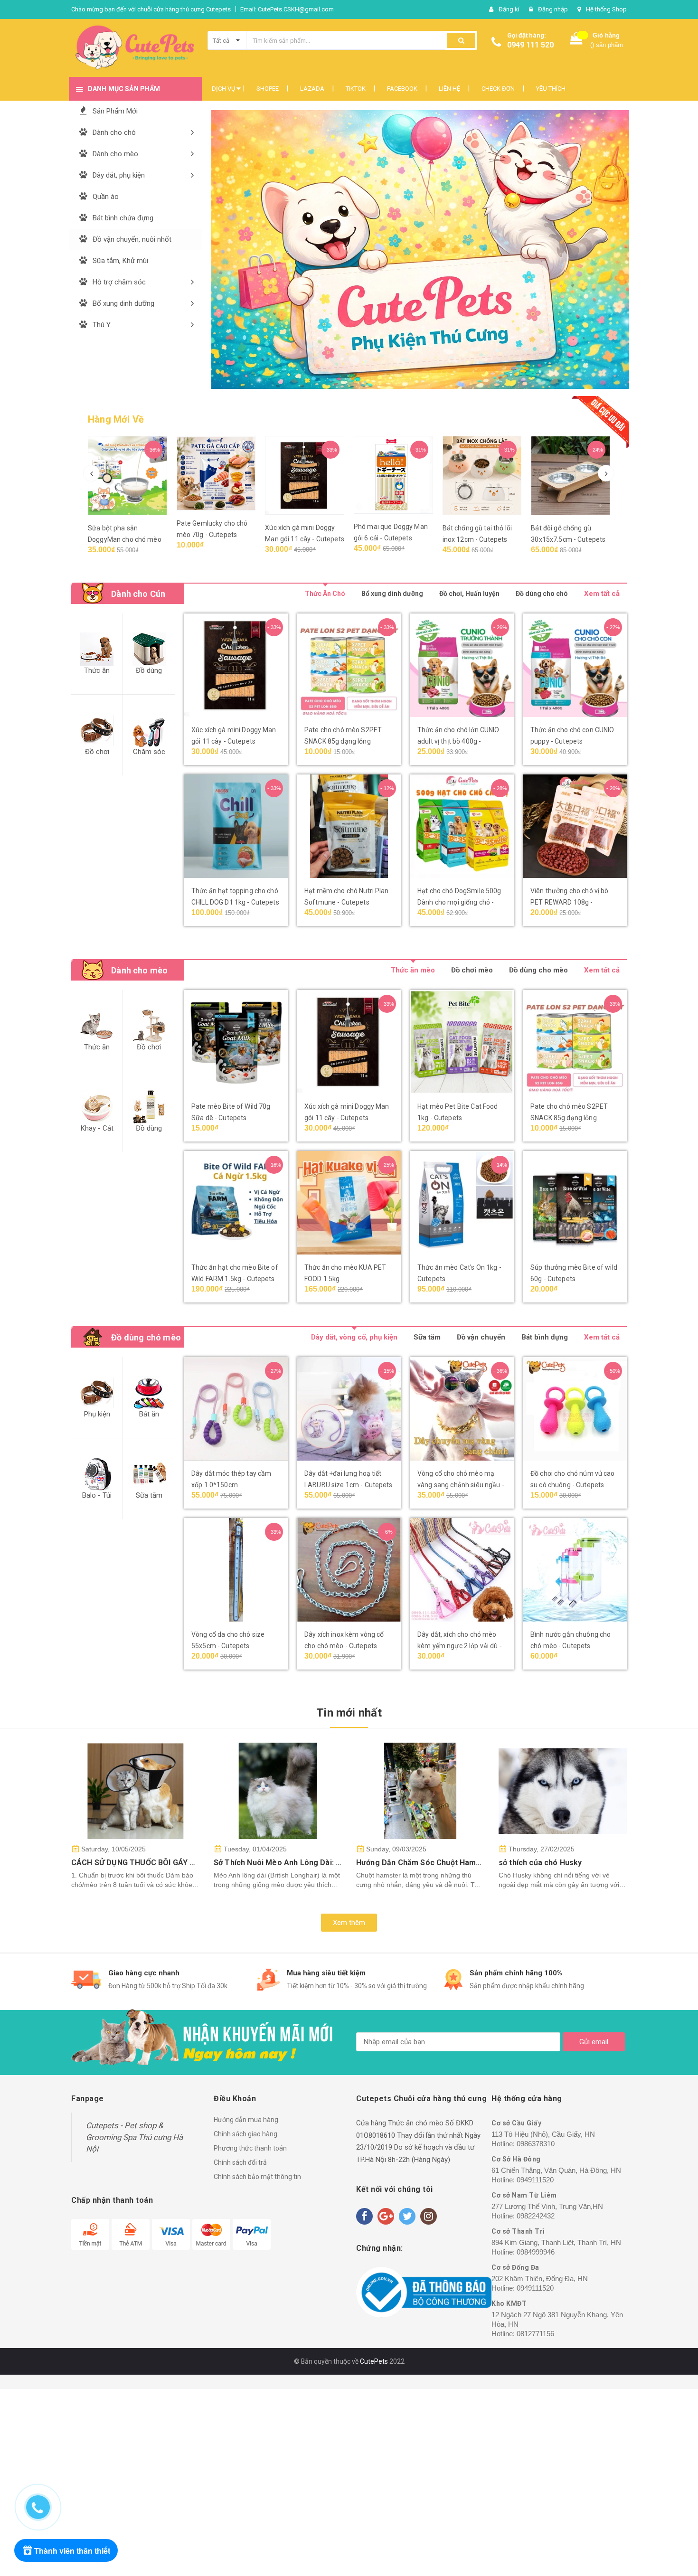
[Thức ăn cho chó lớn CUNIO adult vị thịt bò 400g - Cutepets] (462, 665)
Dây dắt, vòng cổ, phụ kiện (354, 1337)
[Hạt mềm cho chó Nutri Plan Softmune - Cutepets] (349, 826)
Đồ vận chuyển (481, 1337)
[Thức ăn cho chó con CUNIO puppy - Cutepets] (575, 665)
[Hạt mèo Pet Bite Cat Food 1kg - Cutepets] (462, 1042)
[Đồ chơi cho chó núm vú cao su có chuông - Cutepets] (575, 1409)
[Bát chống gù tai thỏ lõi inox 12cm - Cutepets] (404, 476)
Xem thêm (349, 1923)
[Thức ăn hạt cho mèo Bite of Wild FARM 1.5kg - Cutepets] (236, 1203)
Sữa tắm (427, 1337)
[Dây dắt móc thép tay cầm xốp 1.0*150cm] (236, 1409)
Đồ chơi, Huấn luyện (469, 594)
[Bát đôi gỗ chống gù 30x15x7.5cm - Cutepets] (493, 476)
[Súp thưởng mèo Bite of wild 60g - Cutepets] (575, 1203)
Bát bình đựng (545, 1337)
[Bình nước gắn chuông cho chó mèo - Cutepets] (575, 1570)
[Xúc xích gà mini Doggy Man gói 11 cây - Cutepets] (227, 475)
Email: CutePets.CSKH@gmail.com (287, 9)
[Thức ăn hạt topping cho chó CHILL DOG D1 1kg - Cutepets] (236, 826)
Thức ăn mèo (413, 970)
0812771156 (535, 2334)
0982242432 (536, 2216)
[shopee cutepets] (356, 250)
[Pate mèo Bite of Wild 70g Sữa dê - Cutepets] (236, 1042)
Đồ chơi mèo (472, 970)
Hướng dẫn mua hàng (246, 2120)
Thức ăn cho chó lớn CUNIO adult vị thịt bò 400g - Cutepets (458, 741)
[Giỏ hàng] (576, 41)
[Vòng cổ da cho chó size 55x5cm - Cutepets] (236, 1570)
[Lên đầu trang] (672, 2502)
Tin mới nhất (349, 1713)
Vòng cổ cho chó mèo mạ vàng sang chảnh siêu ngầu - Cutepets (461, 1485)
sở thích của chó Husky (540, 1863)
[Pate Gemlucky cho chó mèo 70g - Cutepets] (138, 473)
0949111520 (535, 2180)
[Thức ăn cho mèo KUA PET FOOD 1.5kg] (349, 1203)
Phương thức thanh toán (250, 2148)
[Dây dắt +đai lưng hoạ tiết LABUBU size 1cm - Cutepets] (349, 1409)
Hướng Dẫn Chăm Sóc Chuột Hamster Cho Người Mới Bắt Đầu (466, 1863)
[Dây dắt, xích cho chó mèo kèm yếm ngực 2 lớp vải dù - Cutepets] (462, 1570)
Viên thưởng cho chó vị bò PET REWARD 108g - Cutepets (570, 902)
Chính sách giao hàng (245, 2134)
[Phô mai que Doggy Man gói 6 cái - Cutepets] (315, 475)
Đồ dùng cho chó (542, 594)
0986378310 (536, 2144)
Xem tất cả (602, 594)
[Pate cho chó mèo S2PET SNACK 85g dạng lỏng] (349, 665)
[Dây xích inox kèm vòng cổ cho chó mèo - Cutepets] (349, 1570)
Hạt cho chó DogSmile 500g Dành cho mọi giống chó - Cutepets (459, 902)
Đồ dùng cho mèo (538, 970)
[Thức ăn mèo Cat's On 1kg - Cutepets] (462, 1203)
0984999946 (536, 2252)
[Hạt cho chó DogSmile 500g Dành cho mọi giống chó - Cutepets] (462, 826)
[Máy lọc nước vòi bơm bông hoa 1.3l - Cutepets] (581, 476)
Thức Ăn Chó (325, 594)
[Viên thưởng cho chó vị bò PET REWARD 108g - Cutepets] (575, 826)
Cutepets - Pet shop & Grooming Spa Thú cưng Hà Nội (134, 2137)
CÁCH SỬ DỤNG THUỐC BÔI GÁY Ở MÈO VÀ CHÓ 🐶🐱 (168, 1863)
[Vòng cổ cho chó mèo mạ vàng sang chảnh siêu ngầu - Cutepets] (462, 1409)
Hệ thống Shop (606, 9)
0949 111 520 (530, 45)
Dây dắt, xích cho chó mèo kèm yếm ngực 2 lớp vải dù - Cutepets (460, 1646)
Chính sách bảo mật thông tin (257, 2177)
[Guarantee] (424, 2292)
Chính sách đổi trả (240, 2162)
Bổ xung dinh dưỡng (392, 594)
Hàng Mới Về (116, 419)
